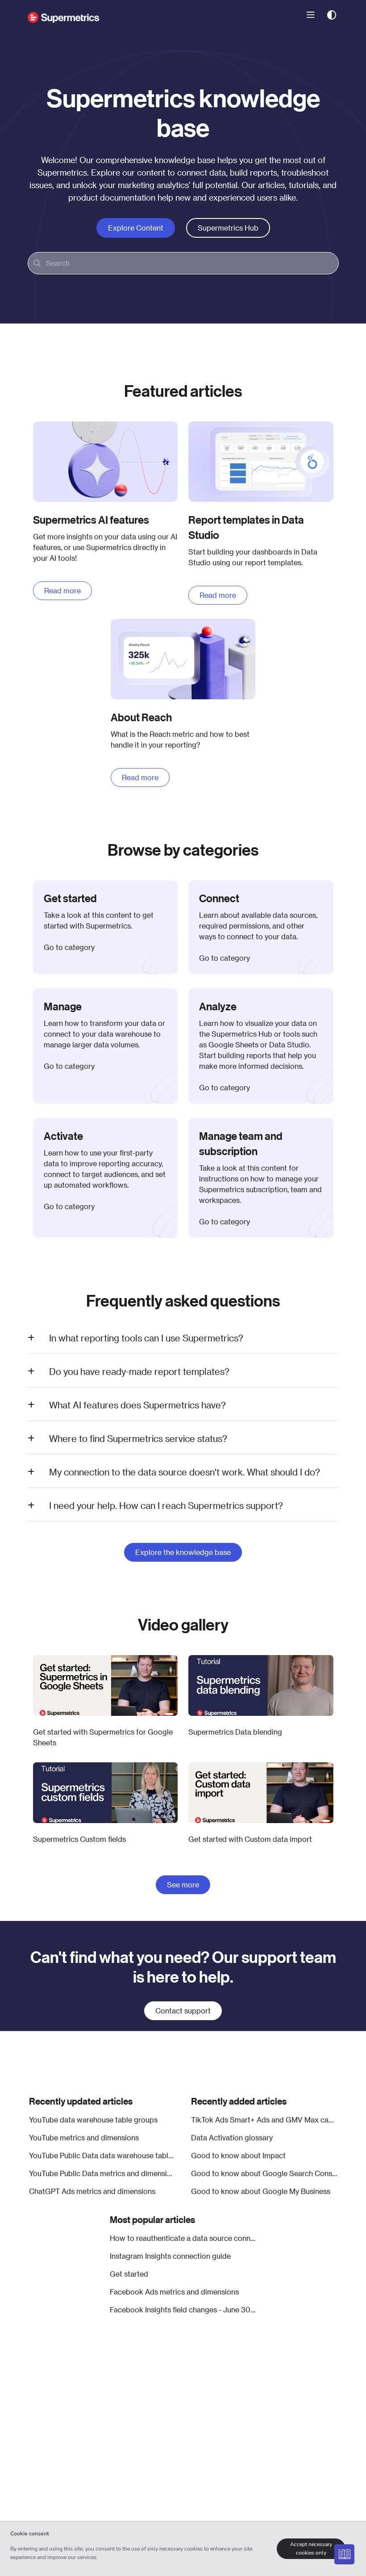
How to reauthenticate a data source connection (183, 2238)
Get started (129, 2274)
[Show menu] (311, 15)
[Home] (63, 15)
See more (183, 1885)
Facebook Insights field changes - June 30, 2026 (183, 2309)
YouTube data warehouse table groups (93, 2120)
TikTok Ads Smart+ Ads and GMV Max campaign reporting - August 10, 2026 (264, 2120)
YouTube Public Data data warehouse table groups (102, 2155)
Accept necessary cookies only (311, 2549)
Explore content (136, 228)
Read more (62, 590)
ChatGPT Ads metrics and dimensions (92, 2191)
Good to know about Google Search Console (264, 2173)
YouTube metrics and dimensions (84, 2137)
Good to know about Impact (238, 2155)
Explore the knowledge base (183, 1552)
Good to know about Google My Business (261, 2191)
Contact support (183, 2011)
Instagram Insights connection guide (170, 2256)
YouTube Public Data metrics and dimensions (102, 2173)
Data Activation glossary (232, 2137)
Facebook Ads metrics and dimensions (174, 2292)
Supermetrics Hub (228, 228)
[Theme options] (332, 15)
